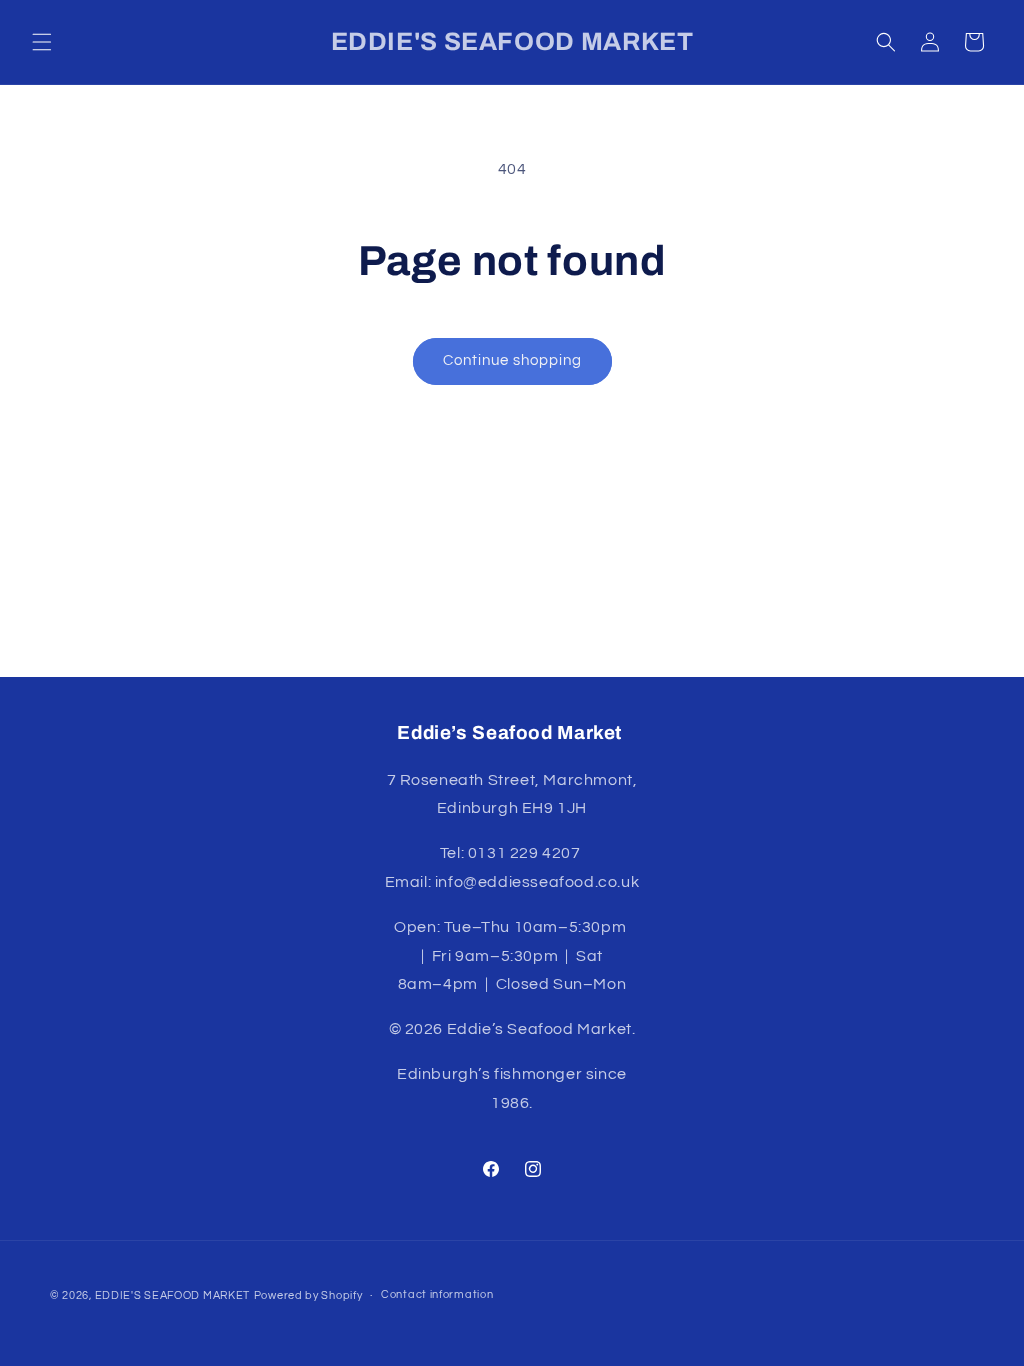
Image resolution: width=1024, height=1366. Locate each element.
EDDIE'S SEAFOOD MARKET (172, 1295)
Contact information (437, 1294)
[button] (42, 42)
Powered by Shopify (308, 1295)
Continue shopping (512, 360)
